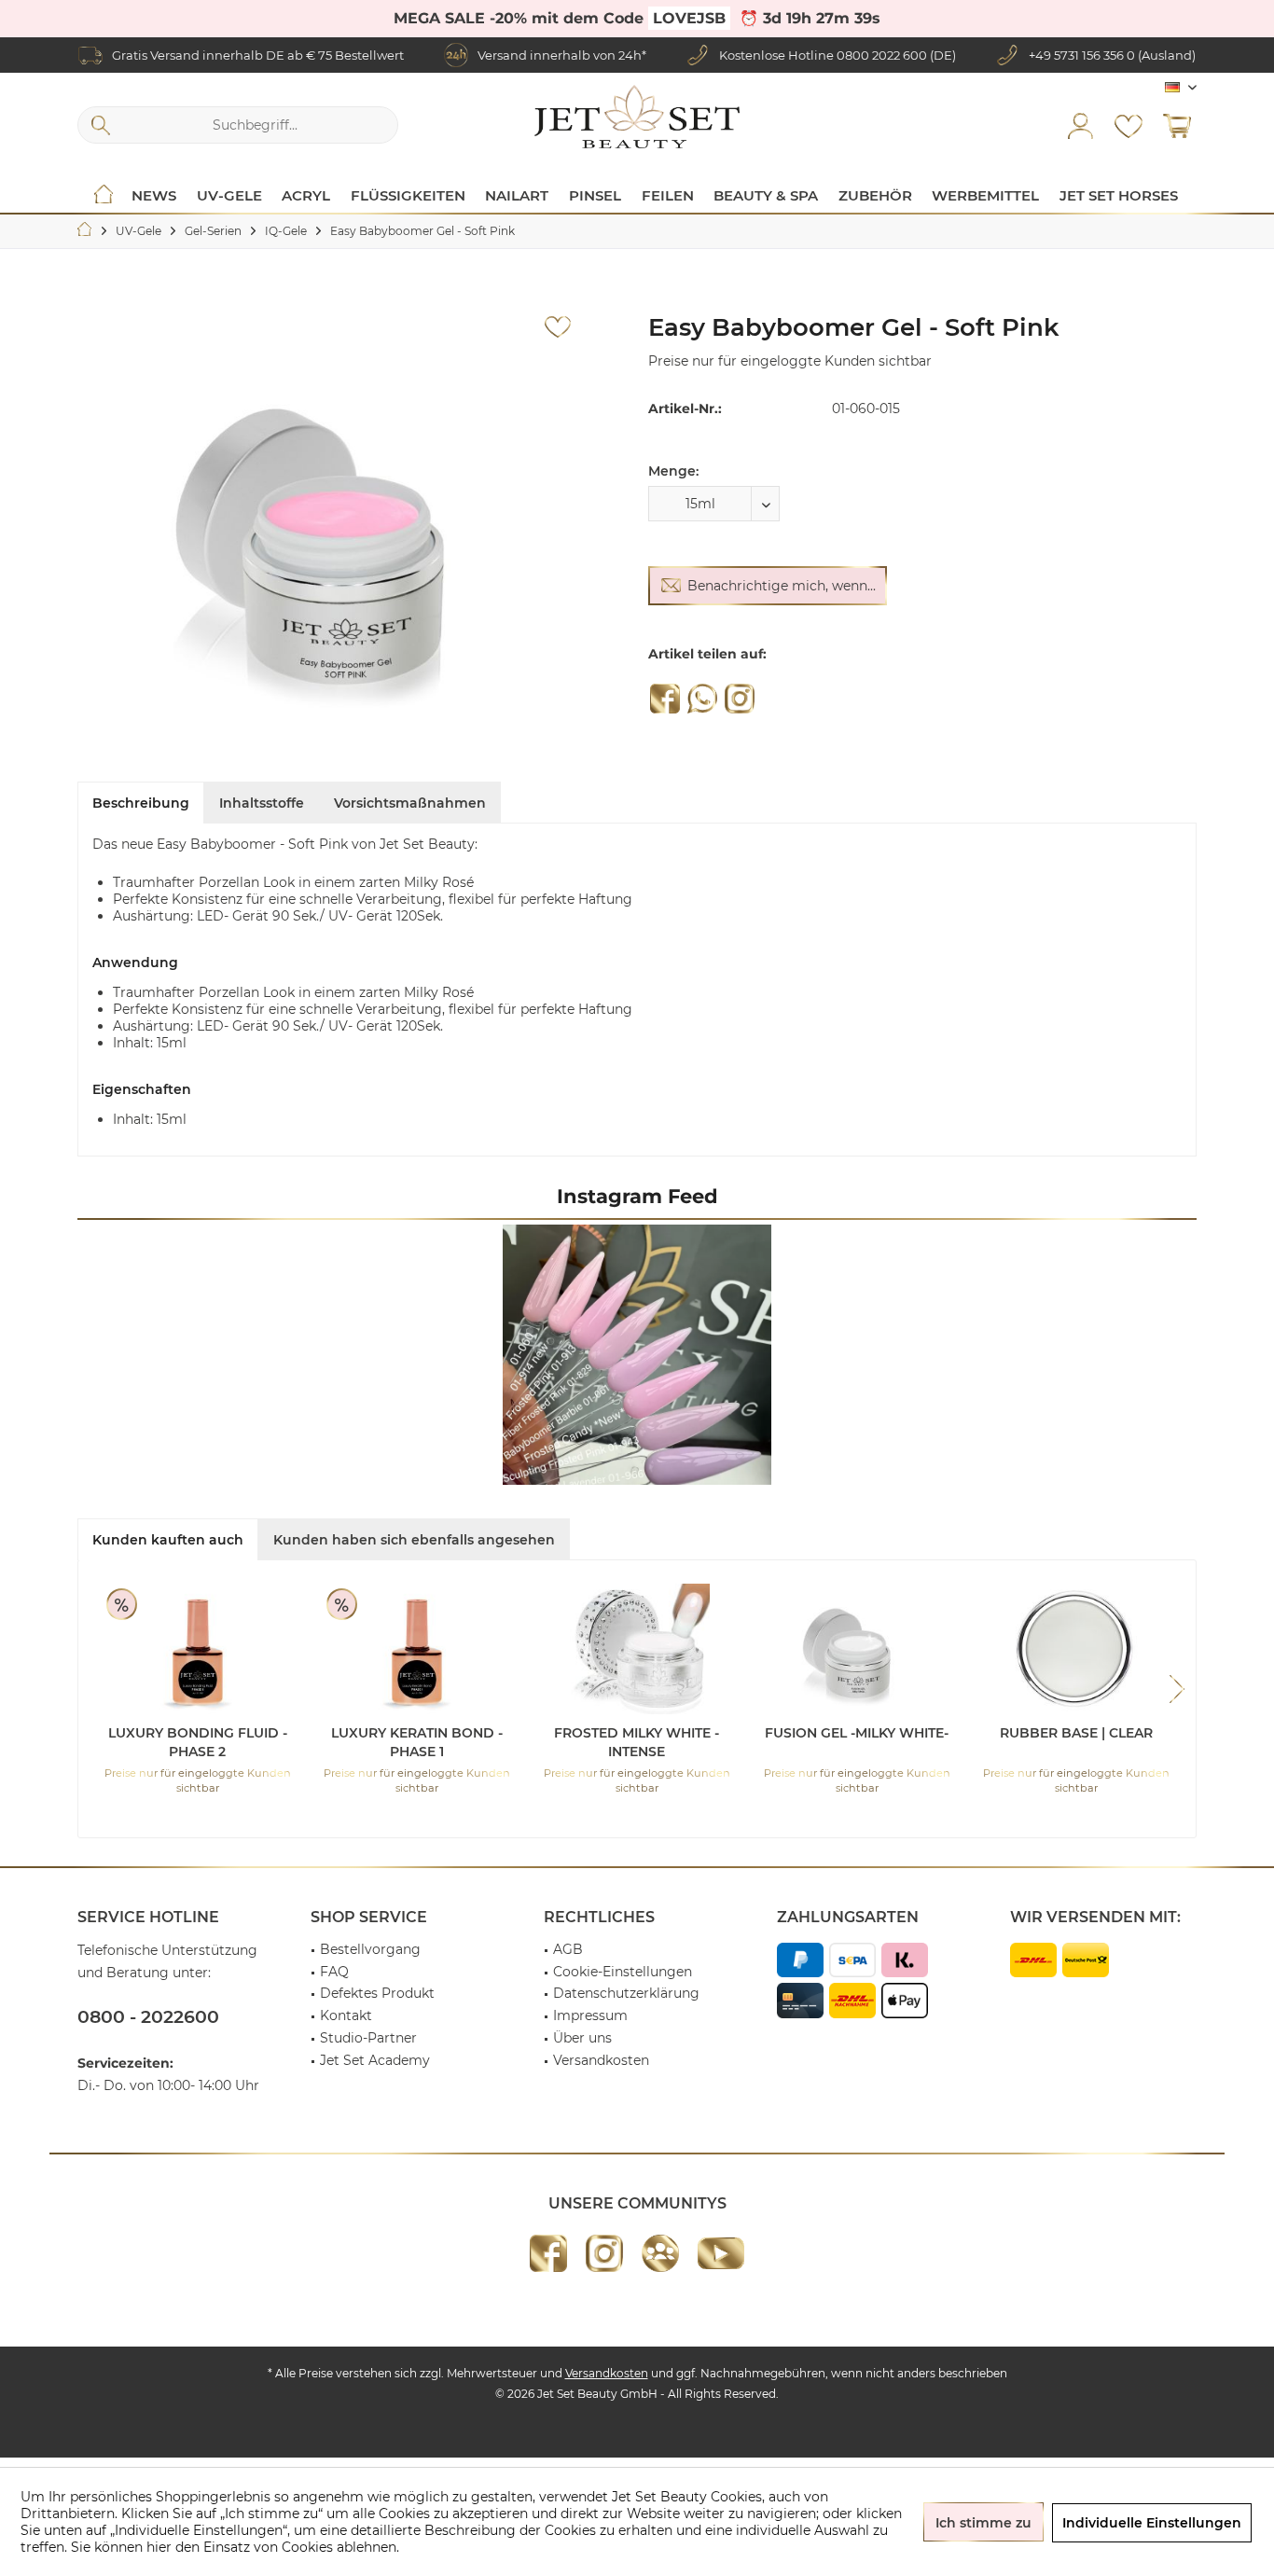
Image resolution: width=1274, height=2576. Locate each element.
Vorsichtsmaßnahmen (410, 803)
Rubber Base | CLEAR (1076, 1733)
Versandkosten (601, 2060)
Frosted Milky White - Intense (637, 1742)
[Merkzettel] (1129, 125)
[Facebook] (665, 699)
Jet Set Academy (375, 2060)
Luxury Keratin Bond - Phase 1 (417, 1742)
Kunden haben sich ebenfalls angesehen (414, 1540)
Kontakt (346, 2015)
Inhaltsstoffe (262, 803)
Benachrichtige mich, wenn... (782, 586)
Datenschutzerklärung (626, 1993)
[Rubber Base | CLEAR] (1076, 1649)
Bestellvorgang (370, 1949)
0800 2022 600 (882, 55)
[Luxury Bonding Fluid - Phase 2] (198, 1649)
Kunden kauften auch (168, 1540)
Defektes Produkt (377, 1993)
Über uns (582, 2038)
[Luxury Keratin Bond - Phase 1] (418, 1649)
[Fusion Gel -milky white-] (857, 1649)
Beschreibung (141, 803)
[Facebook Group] (660, 2253)
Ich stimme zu (983, 2523)
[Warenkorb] (1177, 125)
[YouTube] (721, 2253)
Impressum (590, 2015)
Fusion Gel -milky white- (857, 1733)
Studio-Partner (368, 2038)
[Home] (104, 196)
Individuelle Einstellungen (1152, 2523)
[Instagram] (740, 699)
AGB (568, 1949)
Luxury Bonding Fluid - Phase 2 (198, 1742)
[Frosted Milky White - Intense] (637, 1649)
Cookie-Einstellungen (623, 1972)
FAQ (334, 1972)
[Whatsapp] (702, 699)
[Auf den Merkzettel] (558, 327)
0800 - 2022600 (148, 2017)
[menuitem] (1177, 125)
